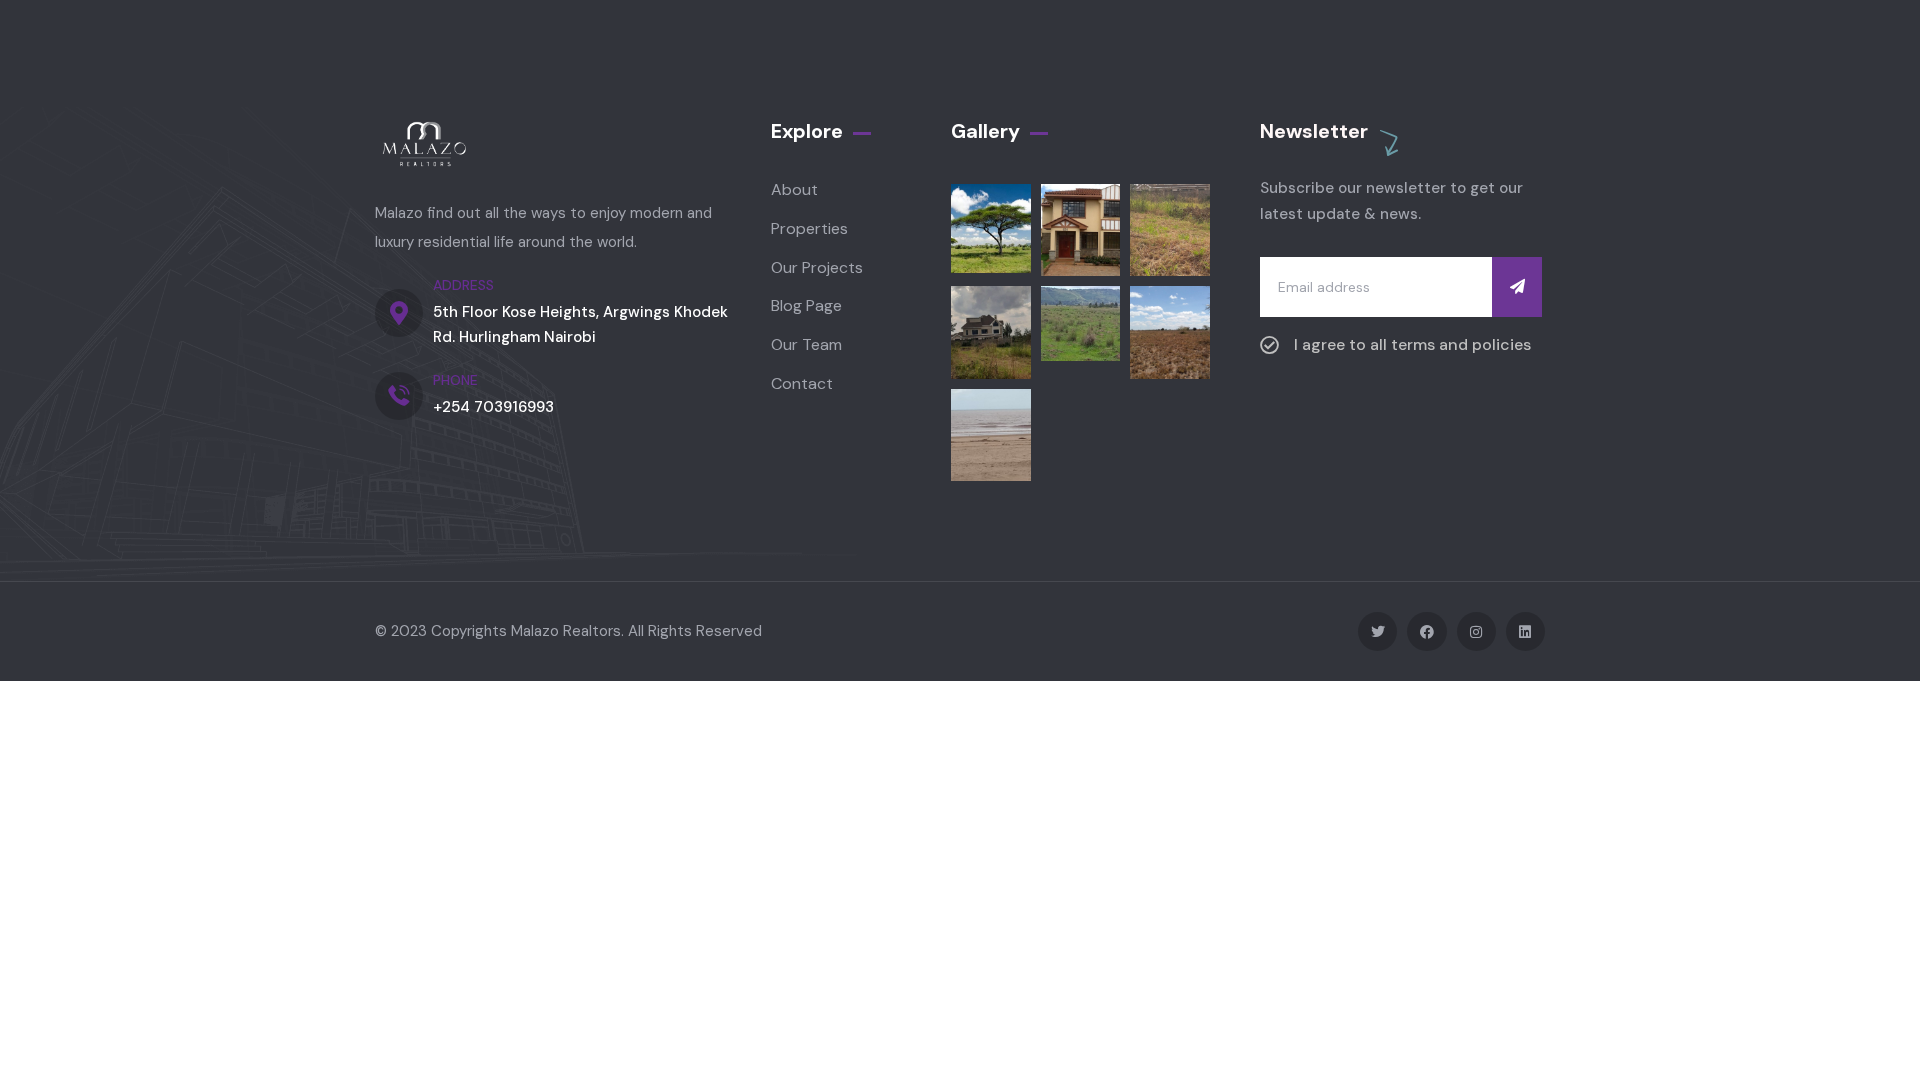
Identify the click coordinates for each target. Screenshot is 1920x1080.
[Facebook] (1426, 631)
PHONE (455, 380)
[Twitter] (1377, 631)
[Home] (425, 146)
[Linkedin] (1525, 631)
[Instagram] (1476, 631)
